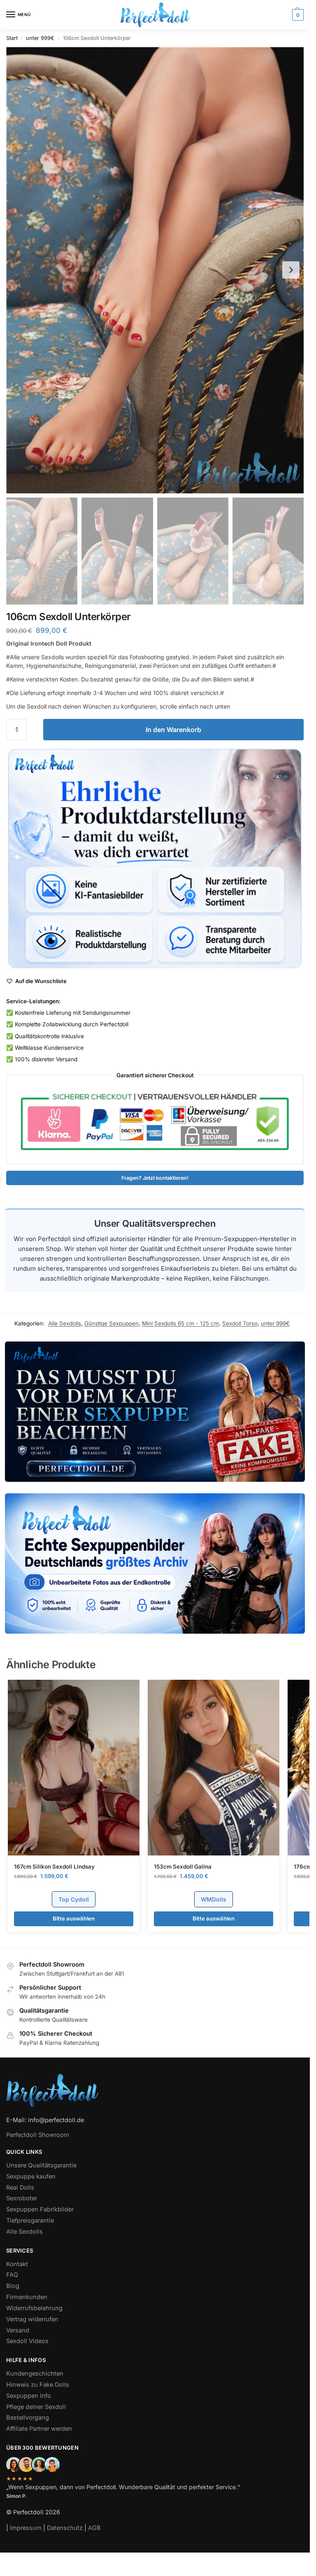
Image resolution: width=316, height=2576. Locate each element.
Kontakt (17, 2264)
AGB (94, 2528)
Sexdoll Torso (240, 1323)
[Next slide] (291, 270)
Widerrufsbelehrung (34, 2308)
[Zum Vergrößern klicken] (155, 270)
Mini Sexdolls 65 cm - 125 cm (180, 1323)
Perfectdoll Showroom (38, 2135)
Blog (13, 2286)
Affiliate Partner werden (39, 2429)
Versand (18, 2330)
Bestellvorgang (28, 2418)
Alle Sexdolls (65, 1323)
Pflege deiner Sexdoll (36, 2406)
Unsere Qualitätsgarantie (41, 2165)
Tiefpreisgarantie (30, 2220)
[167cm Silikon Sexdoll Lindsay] (74, 1768)
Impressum (26, 2528)
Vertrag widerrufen (32, 2319)
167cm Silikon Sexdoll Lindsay (54, 1867)
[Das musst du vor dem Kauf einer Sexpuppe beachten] (155, 1412)
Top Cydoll (74, 1899)
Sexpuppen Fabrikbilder (40, 2209)
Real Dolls (20, 2187)
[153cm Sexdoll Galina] (214, 1768)
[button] (297, 15)
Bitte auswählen (74, 1918)
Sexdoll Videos (27, 2341)
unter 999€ (40, 38)
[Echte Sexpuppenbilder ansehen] (155, 1564)
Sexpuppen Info (29, 2395)
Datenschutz (65, 2528)
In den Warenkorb (173, 730)
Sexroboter (22, 2198)
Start (12, 38)
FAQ (12, 2275)
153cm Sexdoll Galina (183, 1867)
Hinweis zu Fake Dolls (38, 2384)
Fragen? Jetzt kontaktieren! (155, 1178)
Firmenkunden (27, 2297)
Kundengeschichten (35, 2374)
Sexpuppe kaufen (31, 2176)
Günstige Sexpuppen (112, 1323)
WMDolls (214, 1899)
